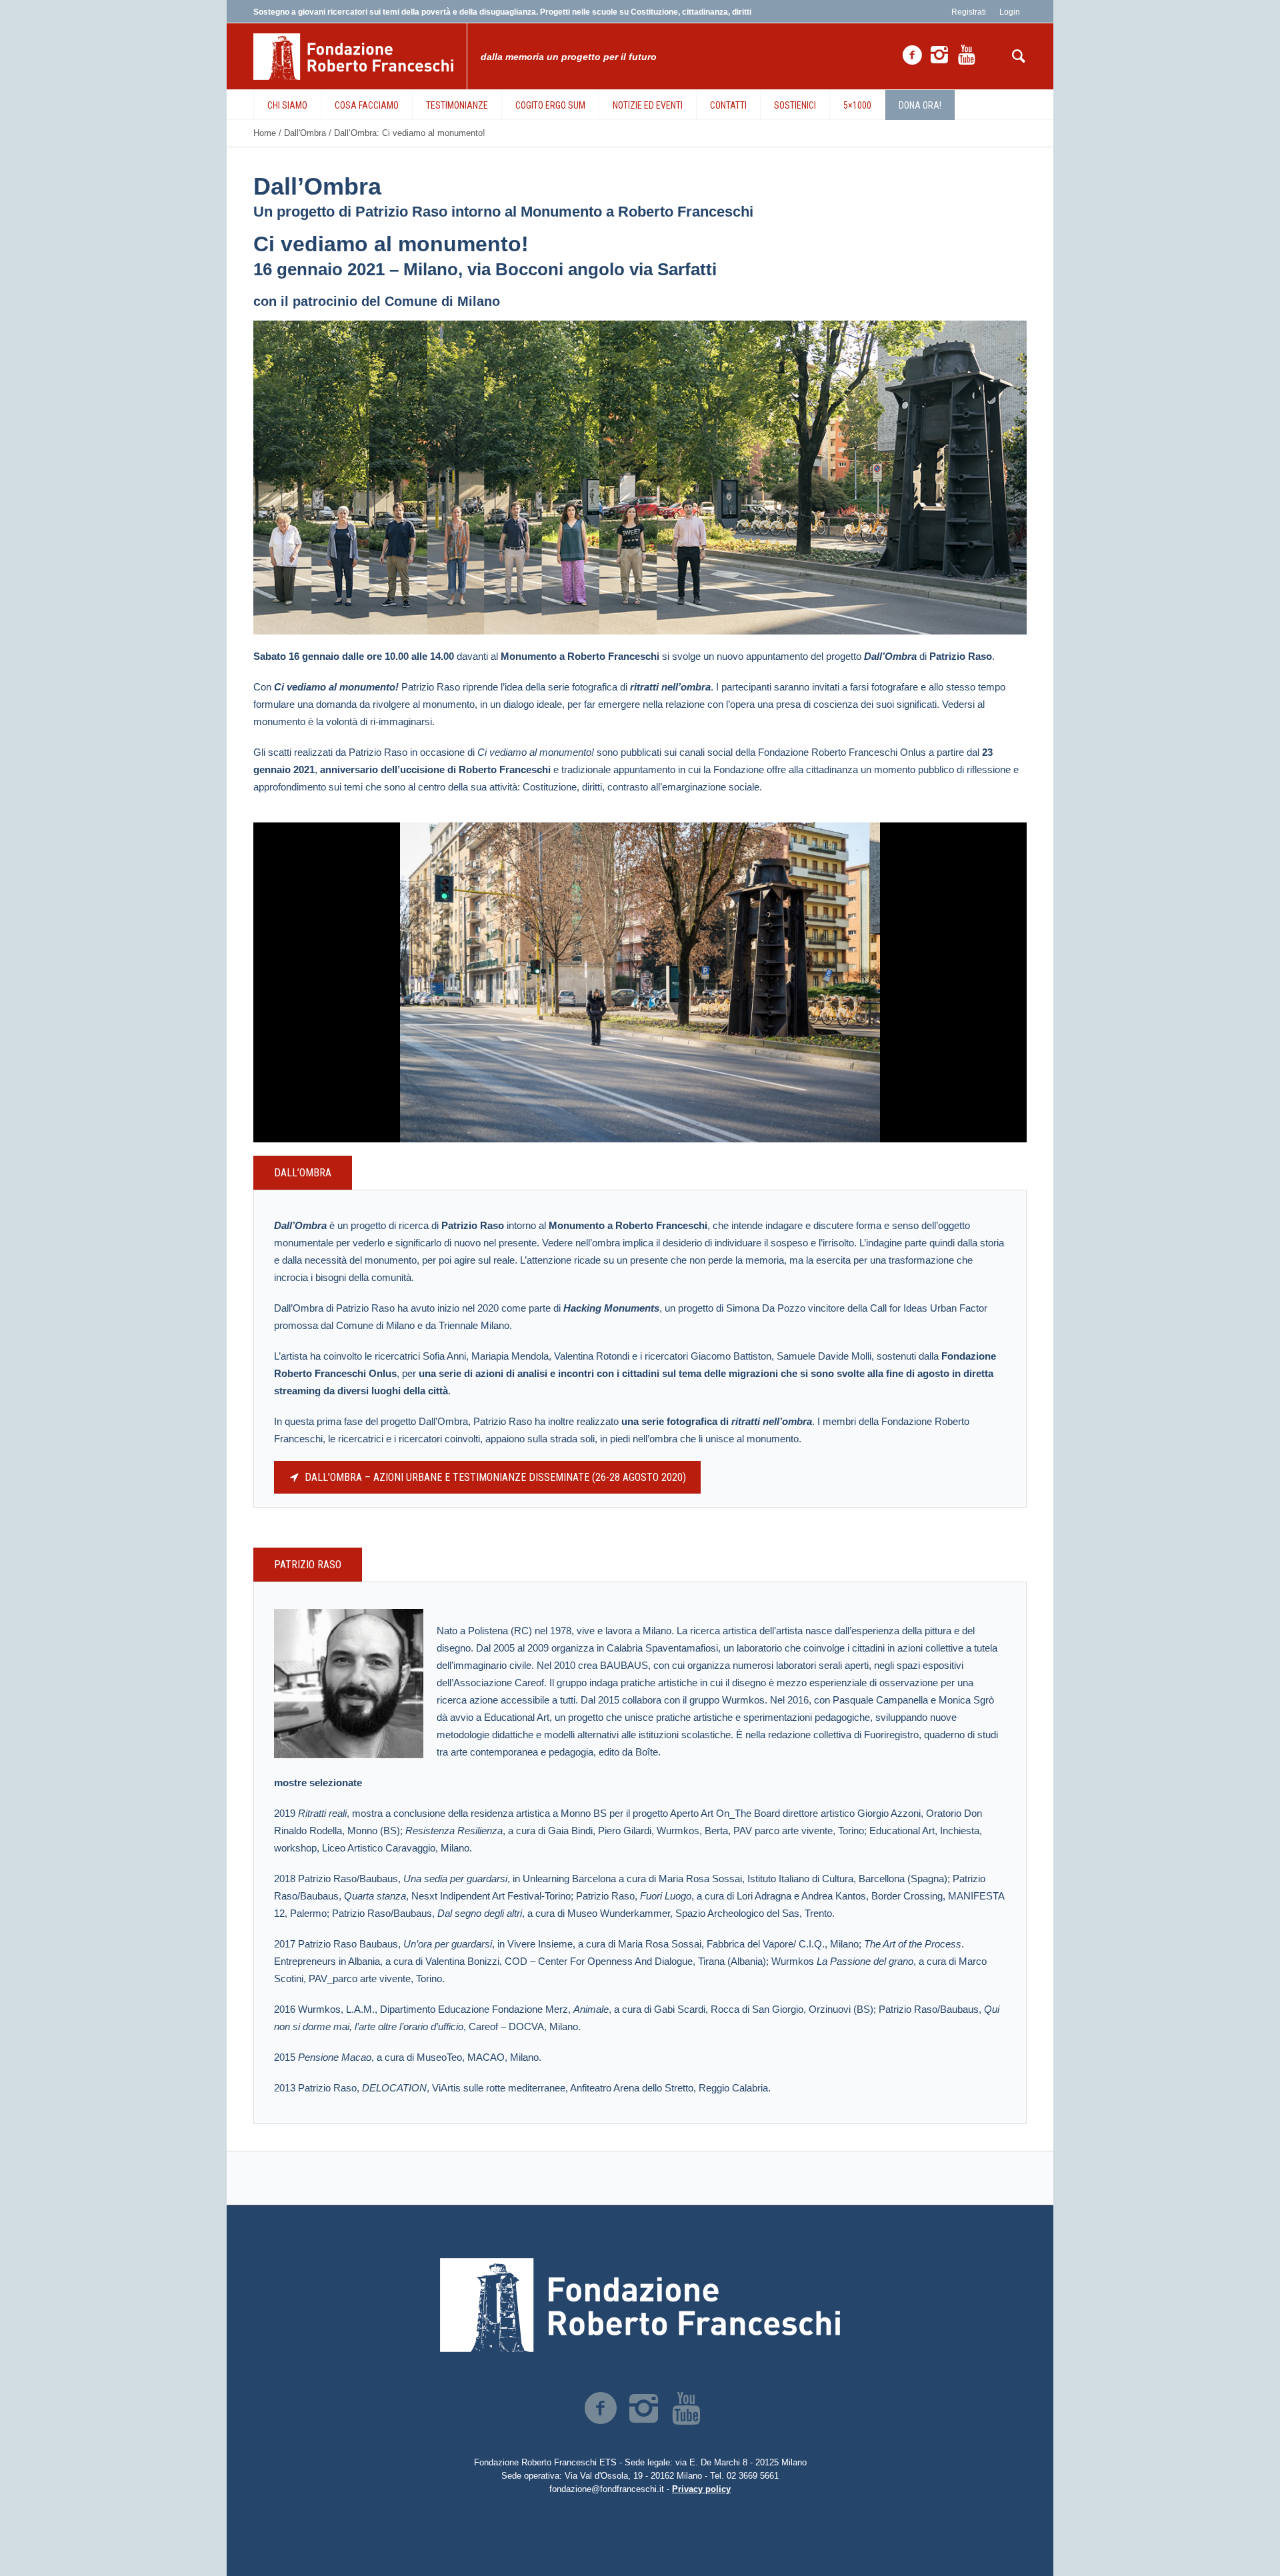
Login (1010, 12)
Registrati (969, 12)
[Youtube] (967, 55)
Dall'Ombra (305, 133)
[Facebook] (912, 55)
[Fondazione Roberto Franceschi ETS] (640, 2305)
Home (265, 133)
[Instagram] (939, 55)
